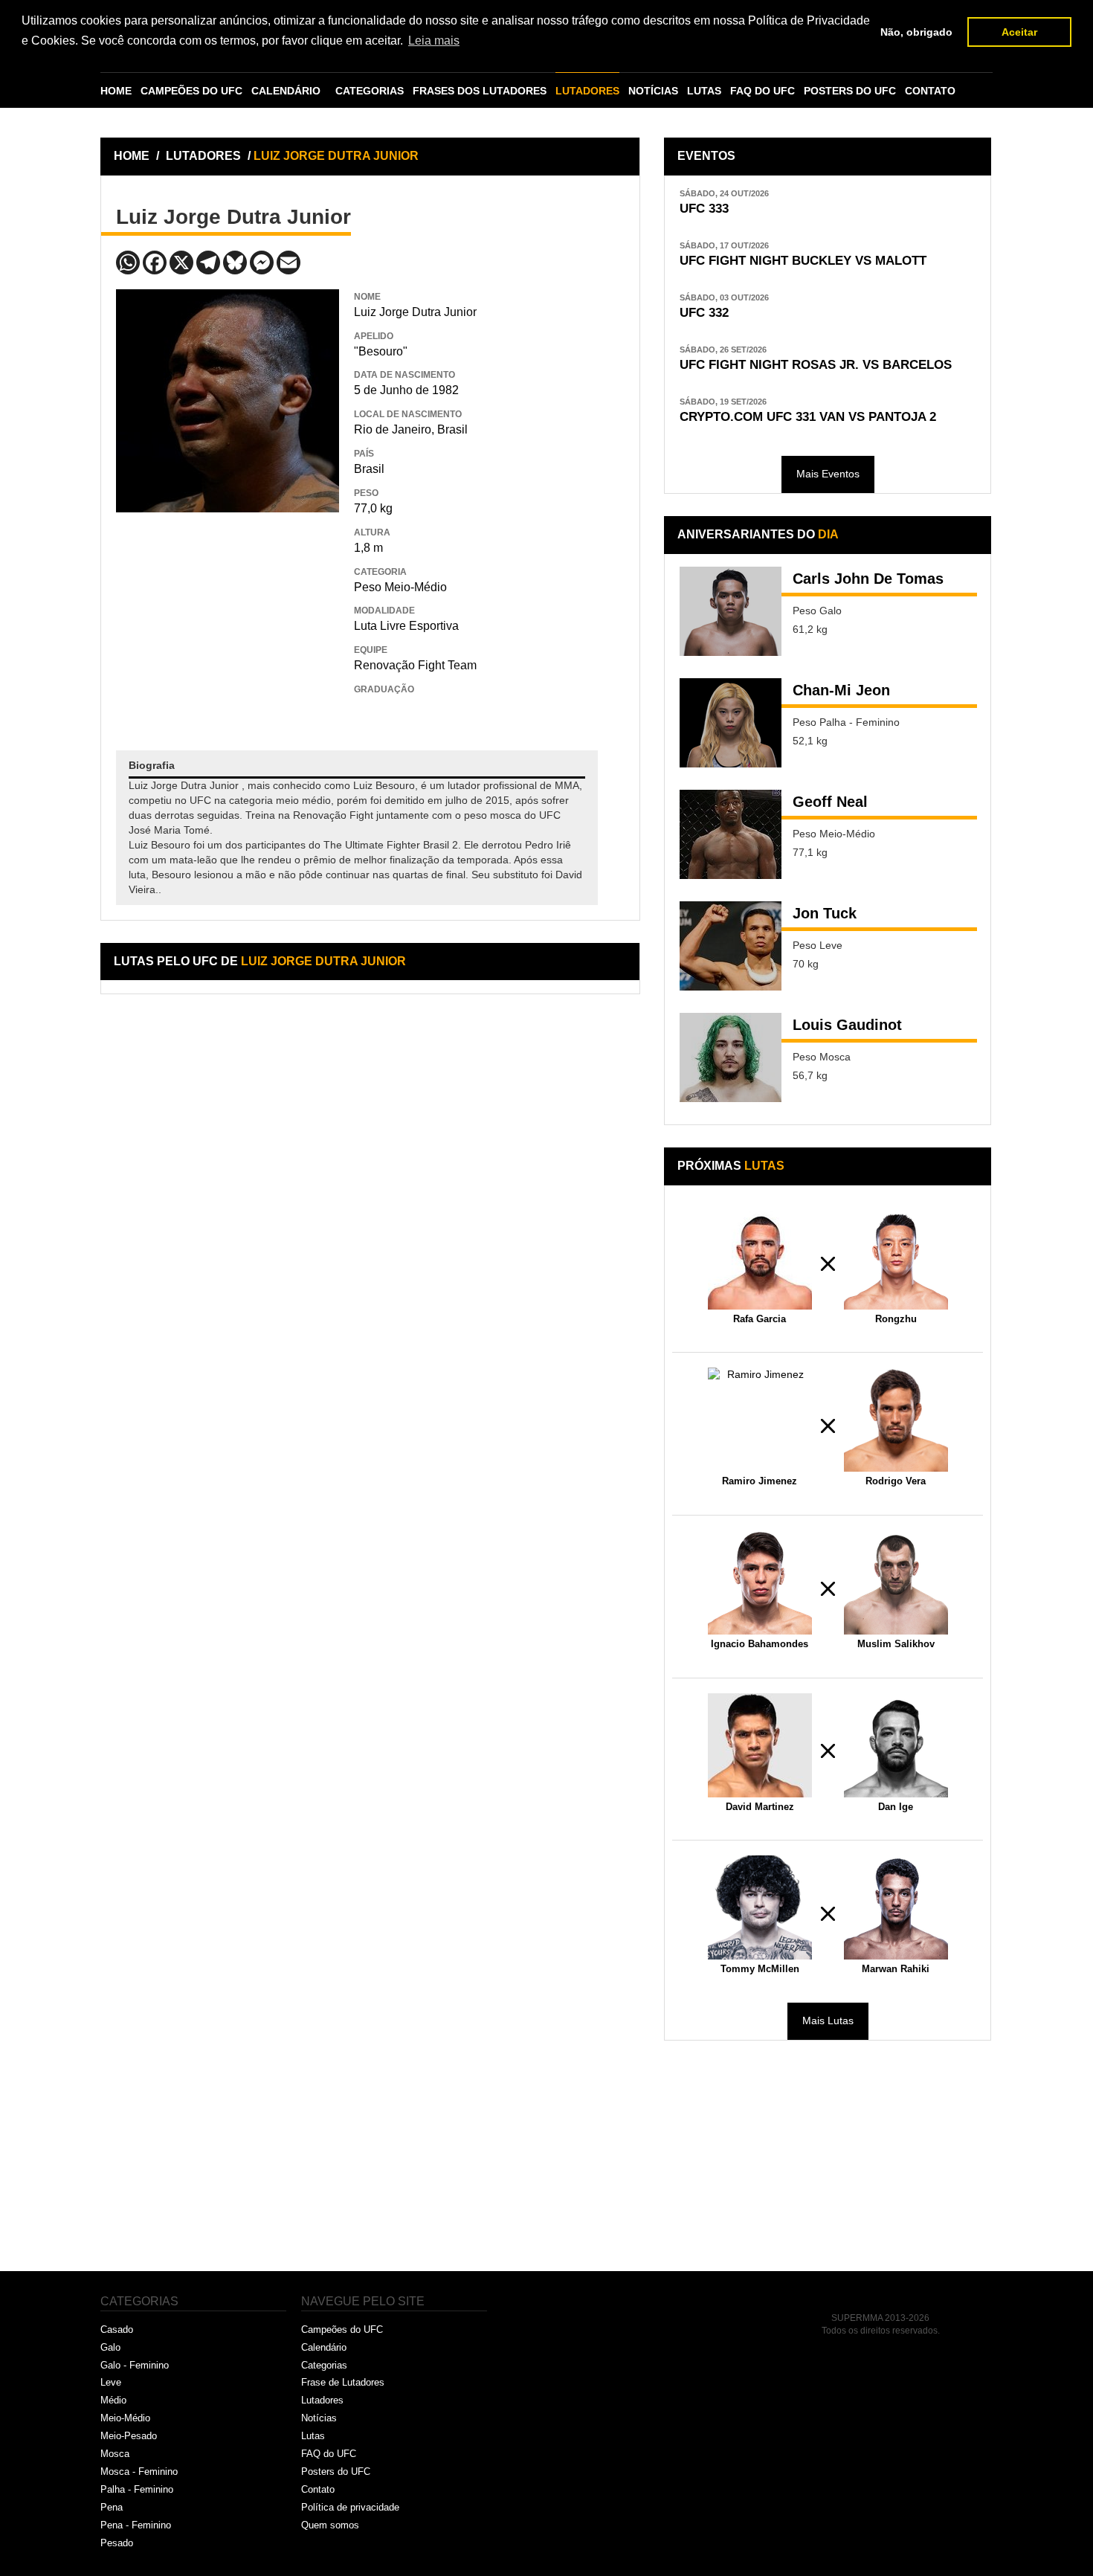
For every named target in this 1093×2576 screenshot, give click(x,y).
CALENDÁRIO (286, 91)
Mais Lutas (828, 2020)
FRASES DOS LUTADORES (480, 91)
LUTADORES (587, 91)
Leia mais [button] (434, 41)
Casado (117, 2329)
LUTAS (704, 91)
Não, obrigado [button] (916, 32)
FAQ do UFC (329, 2454)
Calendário (324, 2347)
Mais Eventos (828, 474)
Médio (113, 2400)
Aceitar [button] (1019, 32)
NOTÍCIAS (653, 91)
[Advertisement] (228, 620)
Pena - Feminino (136, 2525)
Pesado (117, 2543)
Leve (111, 2382)
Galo (110, 2347)
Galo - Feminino (135, 2365)
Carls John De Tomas (868, 579)
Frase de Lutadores (343, 2382)
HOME (116, 91)
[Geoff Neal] (731, 834)
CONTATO (930, 91)
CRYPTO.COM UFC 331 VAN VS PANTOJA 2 (808, 417)
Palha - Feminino (137, 2489)
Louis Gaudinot (847, 1025)
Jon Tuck (825, 913)
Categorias (324, 2365)
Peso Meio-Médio (400, 587)
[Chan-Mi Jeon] (731, 723)
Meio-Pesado (129, 2436)
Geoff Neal (830, 802)
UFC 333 (704, 209)
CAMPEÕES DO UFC (191, 91)
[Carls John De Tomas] (731, 611)
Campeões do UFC (342, 2329)
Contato (318, 2489)
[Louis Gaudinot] (731, 1057)
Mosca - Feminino (139, 2472)
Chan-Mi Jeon (841, 690)
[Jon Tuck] (731, 946)
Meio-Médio (125, 2418)
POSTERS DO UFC (850, 91)
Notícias (319, 2418)
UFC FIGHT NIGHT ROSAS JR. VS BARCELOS (816, 365)
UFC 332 (704, 313)
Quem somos (330, 2525)
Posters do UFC (336, 2472)
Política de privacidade (350, 2507)
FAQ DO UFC (762, 91)
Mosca (115, 2454)
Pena (112, 2507)
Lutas (313, 2436)
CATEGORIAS (370, 91)
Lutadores (322, 2400)
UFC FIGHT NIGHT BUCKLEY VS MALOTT (803, 261)
